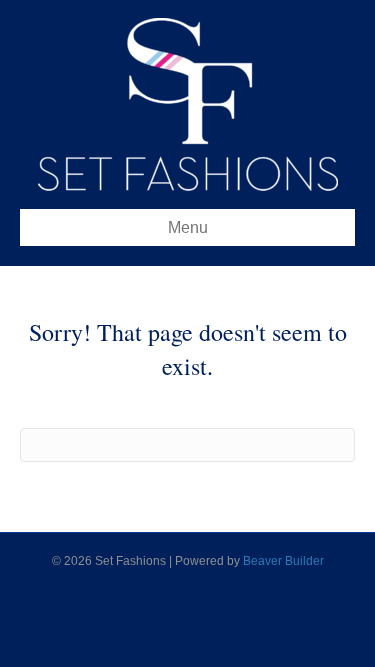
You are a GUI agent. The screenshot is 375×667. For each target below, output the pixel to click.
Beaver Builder (283, 561)
